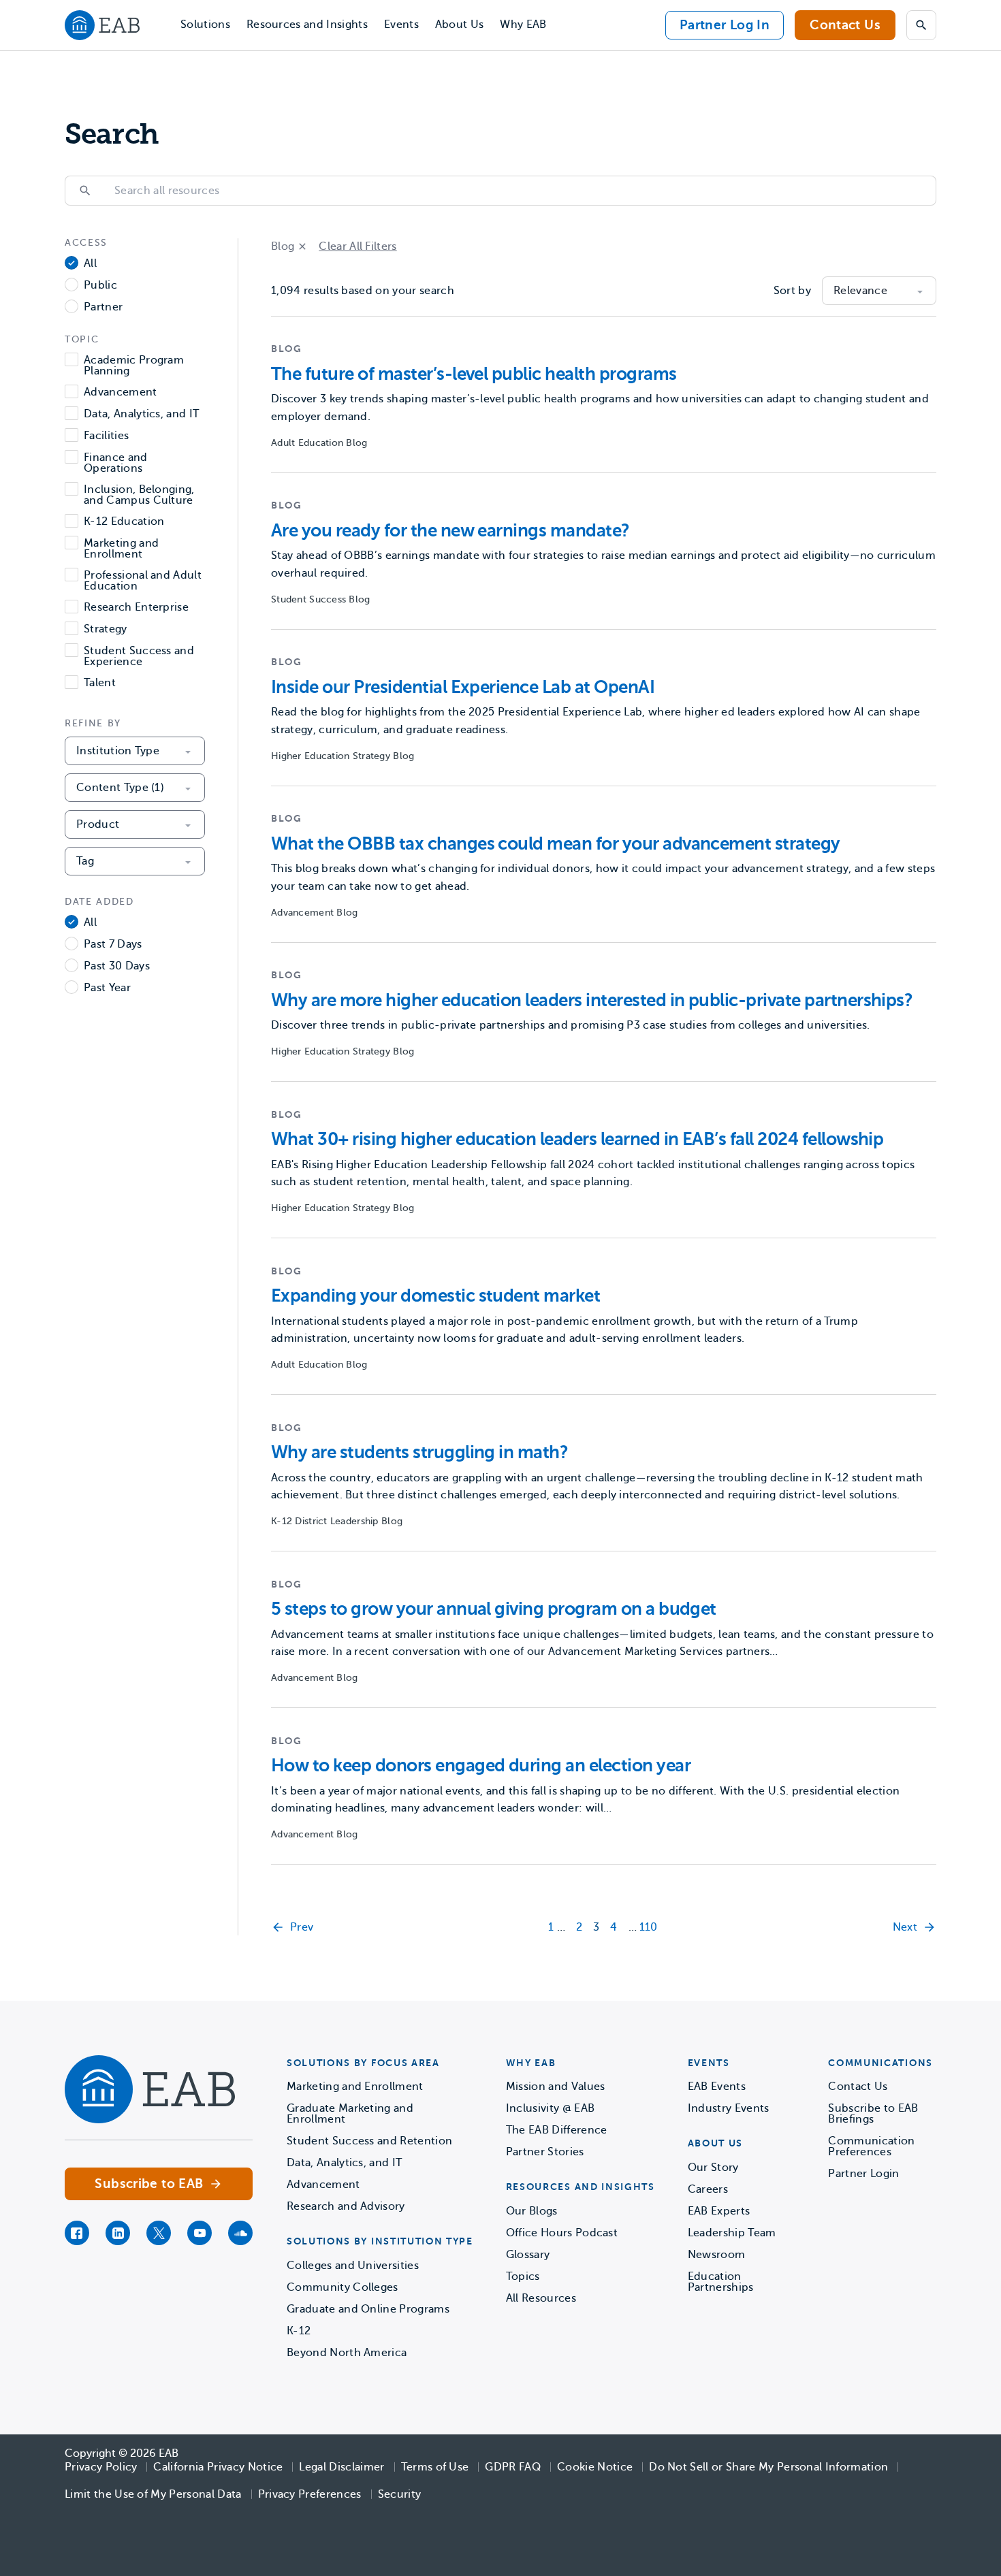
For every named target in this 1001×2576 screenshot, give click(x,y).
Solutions (205, 25)
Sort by (792, 291)
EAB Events (717, 2087)
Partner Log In (725, 25)
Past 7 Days (113, 945)
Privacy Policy (101, 2467)
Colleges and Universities (353, 2266)
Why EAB (523, 25)
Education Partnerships (721, 2282)
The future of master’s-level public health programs (474, 374)
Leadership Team (732, 2233)
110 (649, 1927)
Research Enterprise (136, 608)
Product (98, 824)
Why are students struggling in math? (419, 1452)
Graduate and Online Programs (368, 2309)
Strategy (106, 629)
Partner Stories (545, 2152)
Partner (103, 307)
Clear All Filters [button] (357, 246)
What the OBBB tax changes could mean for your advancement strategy (556, 844)
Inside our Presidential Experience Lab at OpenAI (463, 687)
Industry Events (729, 2108)
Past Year (107, 988)
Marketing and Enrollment (121, 549)
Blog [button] (283, 246)
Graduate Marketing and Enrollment (350, 2114)
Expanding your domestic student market (435, 1296)
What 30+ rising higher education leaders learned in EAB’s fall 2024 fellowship (577, 1139)
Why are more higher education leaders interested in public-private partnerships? (592, 1000)
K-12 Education (124, 522)
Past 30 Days (117, 966)
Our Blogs (532, 2211)
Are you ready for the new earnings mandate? (450, 531)
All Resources (541, 2298)
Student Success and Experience (139, 656)
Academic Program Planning (134, 366)
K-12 (299, 2331)
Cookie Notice (595, 2467)
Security (400, 2494)
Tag (85, 861)
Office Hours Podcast (562, 2233)
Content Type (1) (120, 788)
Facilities (106, 436)
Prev (302, 1927)
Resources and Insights (307, 25)
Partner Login (863, 2174)
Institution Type (118, 751)
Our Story (713, 2168)
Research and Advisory (346, 2206)
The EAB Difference (557, 2130)
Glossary (528, 2255)
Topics (523, 2276)
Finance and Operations (116, 463)
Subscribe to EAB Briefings (873, 2114)
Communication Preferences (871, 2146)
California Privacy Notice (218, 2467)
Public (100, 286)
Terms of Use (435, 2467)
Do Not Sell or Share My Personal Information (768, 2467)
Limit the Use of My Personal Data (153, 2494)
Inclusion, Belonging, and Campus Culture (139, 495)
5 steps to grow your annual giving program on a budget (494, 1609)
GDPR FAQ (513, 2467)
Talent (100, 683)
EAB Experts (719, 2211)
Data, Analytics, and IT (141, 414)
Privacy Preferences (310, 2494)
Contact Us (845, 25)
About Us (460, 25)
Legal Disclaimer (341, 2467)
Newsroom (717, 2255)
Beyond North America (347, 2353)
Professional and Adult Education (143, 581)
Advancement (121, 392)
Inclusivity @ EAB (550, 2108)
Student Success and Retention (369, 2141)
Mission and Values (556, 2087)
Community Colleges (343, 2287)
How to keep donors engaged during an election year (481, 1766)
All (90, 264)
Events (401, 25)
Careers (708, 2189)
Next (905, 1927)
